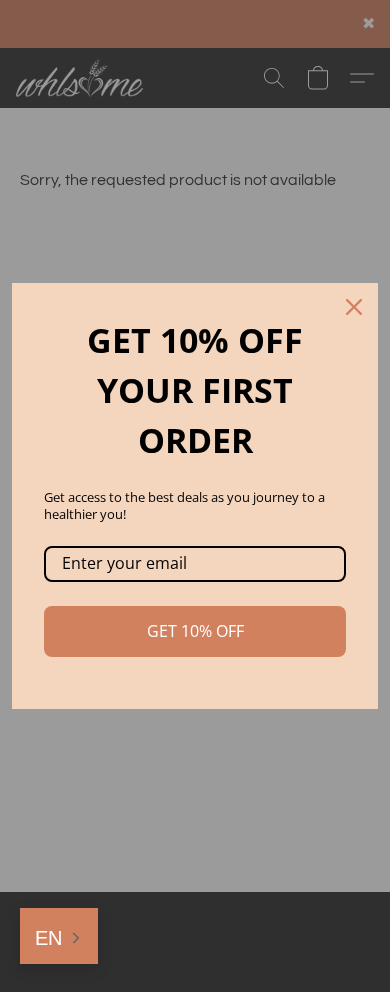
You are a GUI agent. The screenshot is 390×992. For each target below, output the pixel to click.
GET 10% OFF (195, 631)
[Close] (354, 307)
